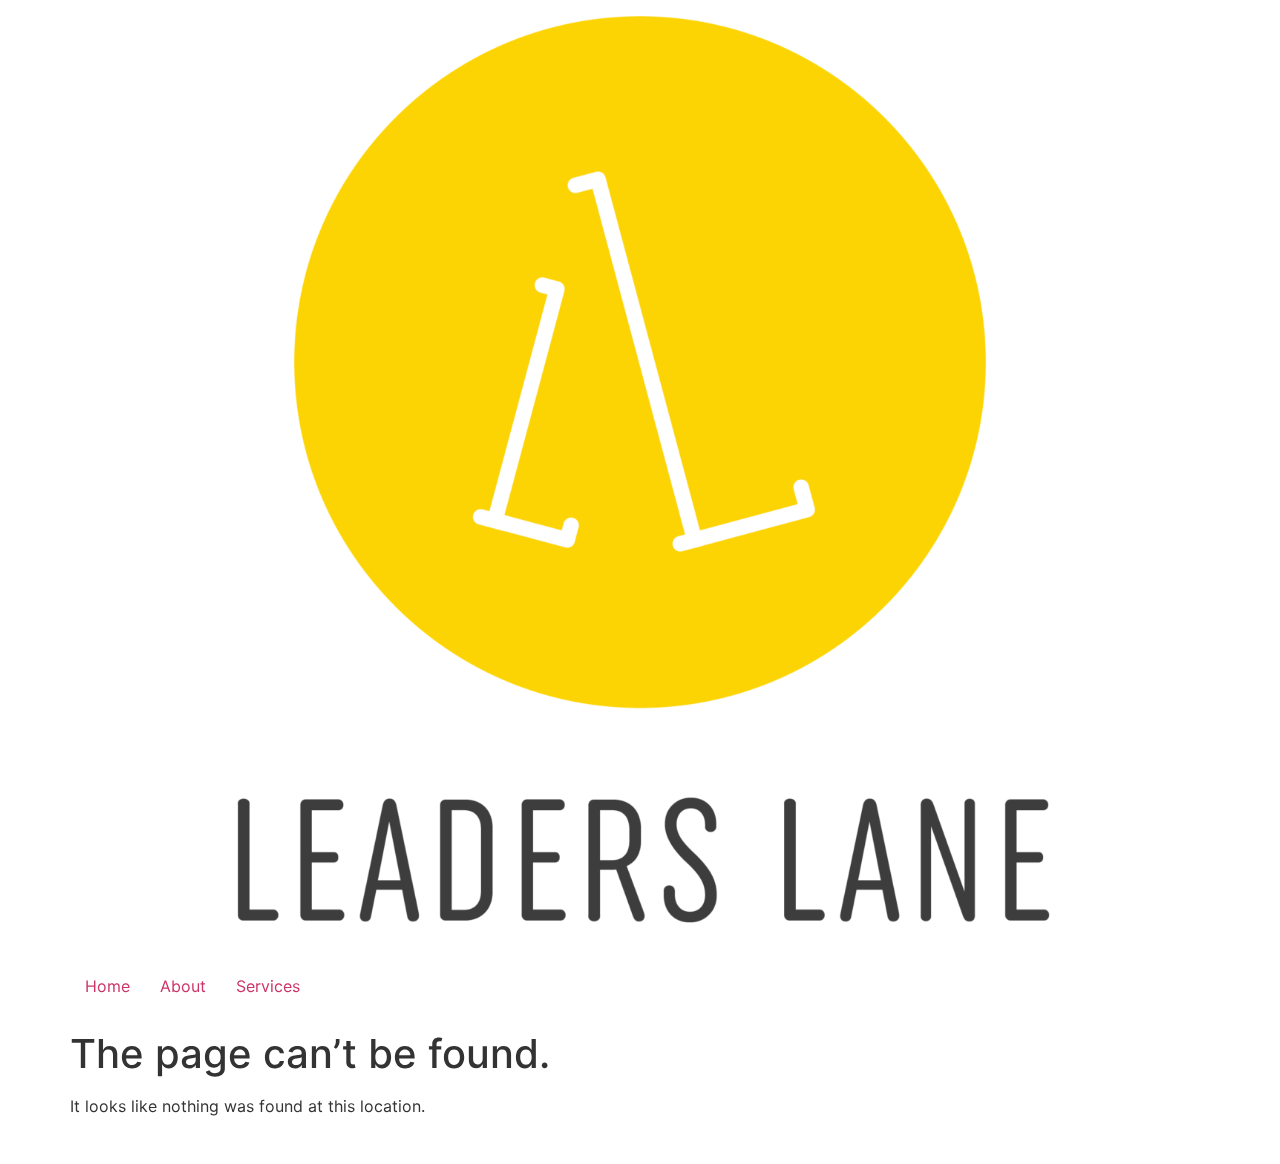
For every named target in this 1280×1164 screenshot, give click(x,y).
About (183, 986)
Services (268, 986)
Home (107, 986)
